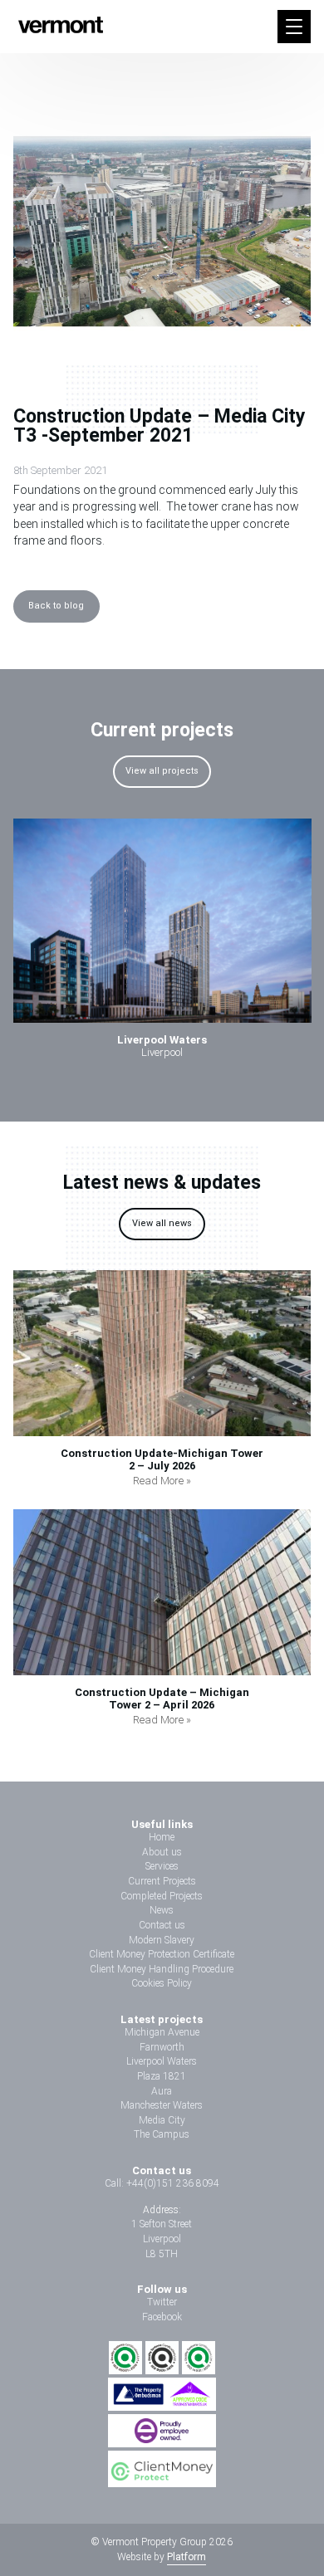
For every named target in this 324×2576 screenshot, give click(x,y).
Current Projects (162, 1881)
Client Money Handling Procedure (162, 1969)
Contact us (162, 1925)
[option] (162, 944)
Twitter (162, 2302)
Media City (162, 2120)
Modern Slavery (162, 1940)
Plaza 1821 (162, 2076)
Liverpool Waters (162, 2061)
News (162, 1910)
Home (162, 1837)
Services (162, 1866)
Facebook (162, 2317)
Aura (162, 2091)
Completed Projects (162, 1896)
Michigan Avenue (162, 2032)
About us (162, 1852)
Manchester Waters (162, 2105)
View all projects (162, 771)
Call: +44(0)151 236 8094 (162, 2183)
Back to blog (56, 606)
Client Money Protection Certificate (162, 1954)
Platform (187, 2557)
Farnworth (162, 2047)
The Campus (162, 2134)
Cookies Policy (162, 1983)
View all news (162, 1223)
